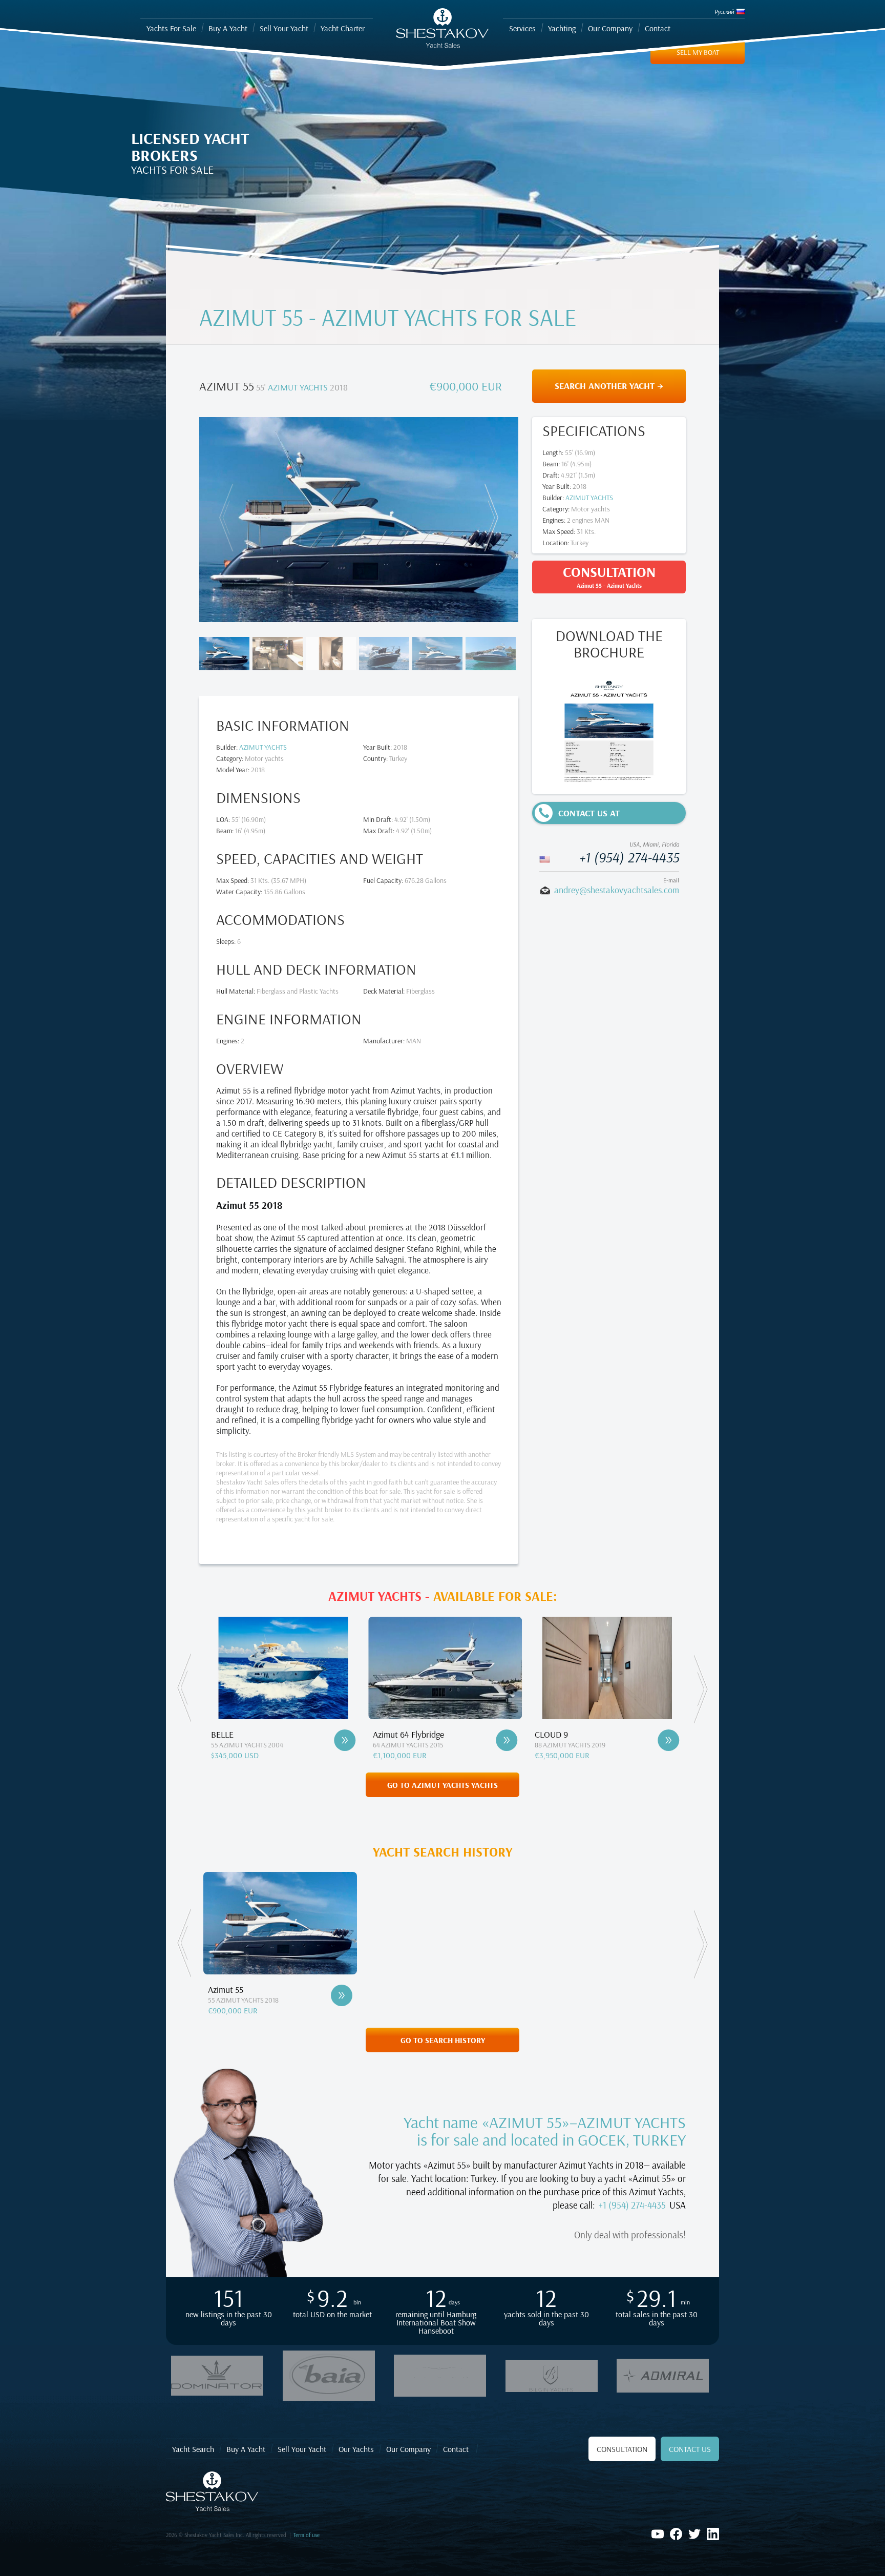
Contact (456, 2449)
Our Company (408, 2449)
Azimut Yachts (298, 387)
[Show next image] (489, 518)
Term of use (307, 2535)
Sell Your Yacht (302, 2449)
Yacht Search (193, 2449)
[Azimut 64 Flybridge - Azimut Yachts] (344, 1740)
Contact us (690, 2449)
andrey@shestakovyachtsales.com (617, 890)
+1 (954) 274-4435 (629, 857)
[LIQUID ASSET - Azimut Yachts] (667, 1740)
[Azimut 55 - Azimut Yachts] (342, 1995)
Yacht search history (443, 1852)
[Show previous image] (228, 518)
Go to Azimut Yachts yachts (442, 1785)
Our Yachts (356, 2449)
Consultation (622, 2449)
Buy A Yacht (246, 2449)
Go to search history (443, 2040)
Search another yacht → (609, 386)
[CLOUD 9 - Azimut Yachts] (505, 1740)
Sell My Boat (698, 52)
